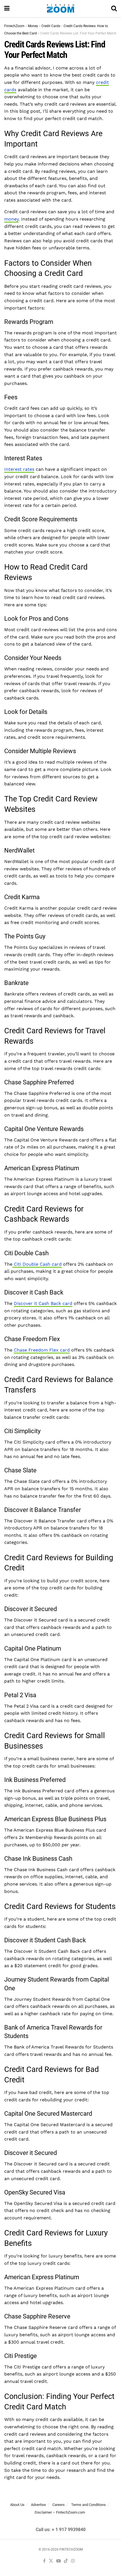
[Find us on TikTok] (66, 2561)
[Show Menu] (7, 8)
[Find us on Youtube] (59, 2561)
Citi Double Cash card (37, 1264)
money (11, 219)
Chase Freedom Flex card (42, 1350)
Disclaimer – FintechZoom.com (60, 2512)
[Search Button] (114, 8)
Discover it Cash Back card (43, 1303)
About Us (17, 2505)
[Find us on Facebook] (44, 2561)
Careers (59, 2505)
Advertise (38, 2505)
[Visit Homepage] (60, 8)
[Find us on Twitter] (51, 2561)
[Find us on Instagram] (73, 2561)
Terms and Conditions (88, 2505)
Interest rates (19, 469)
